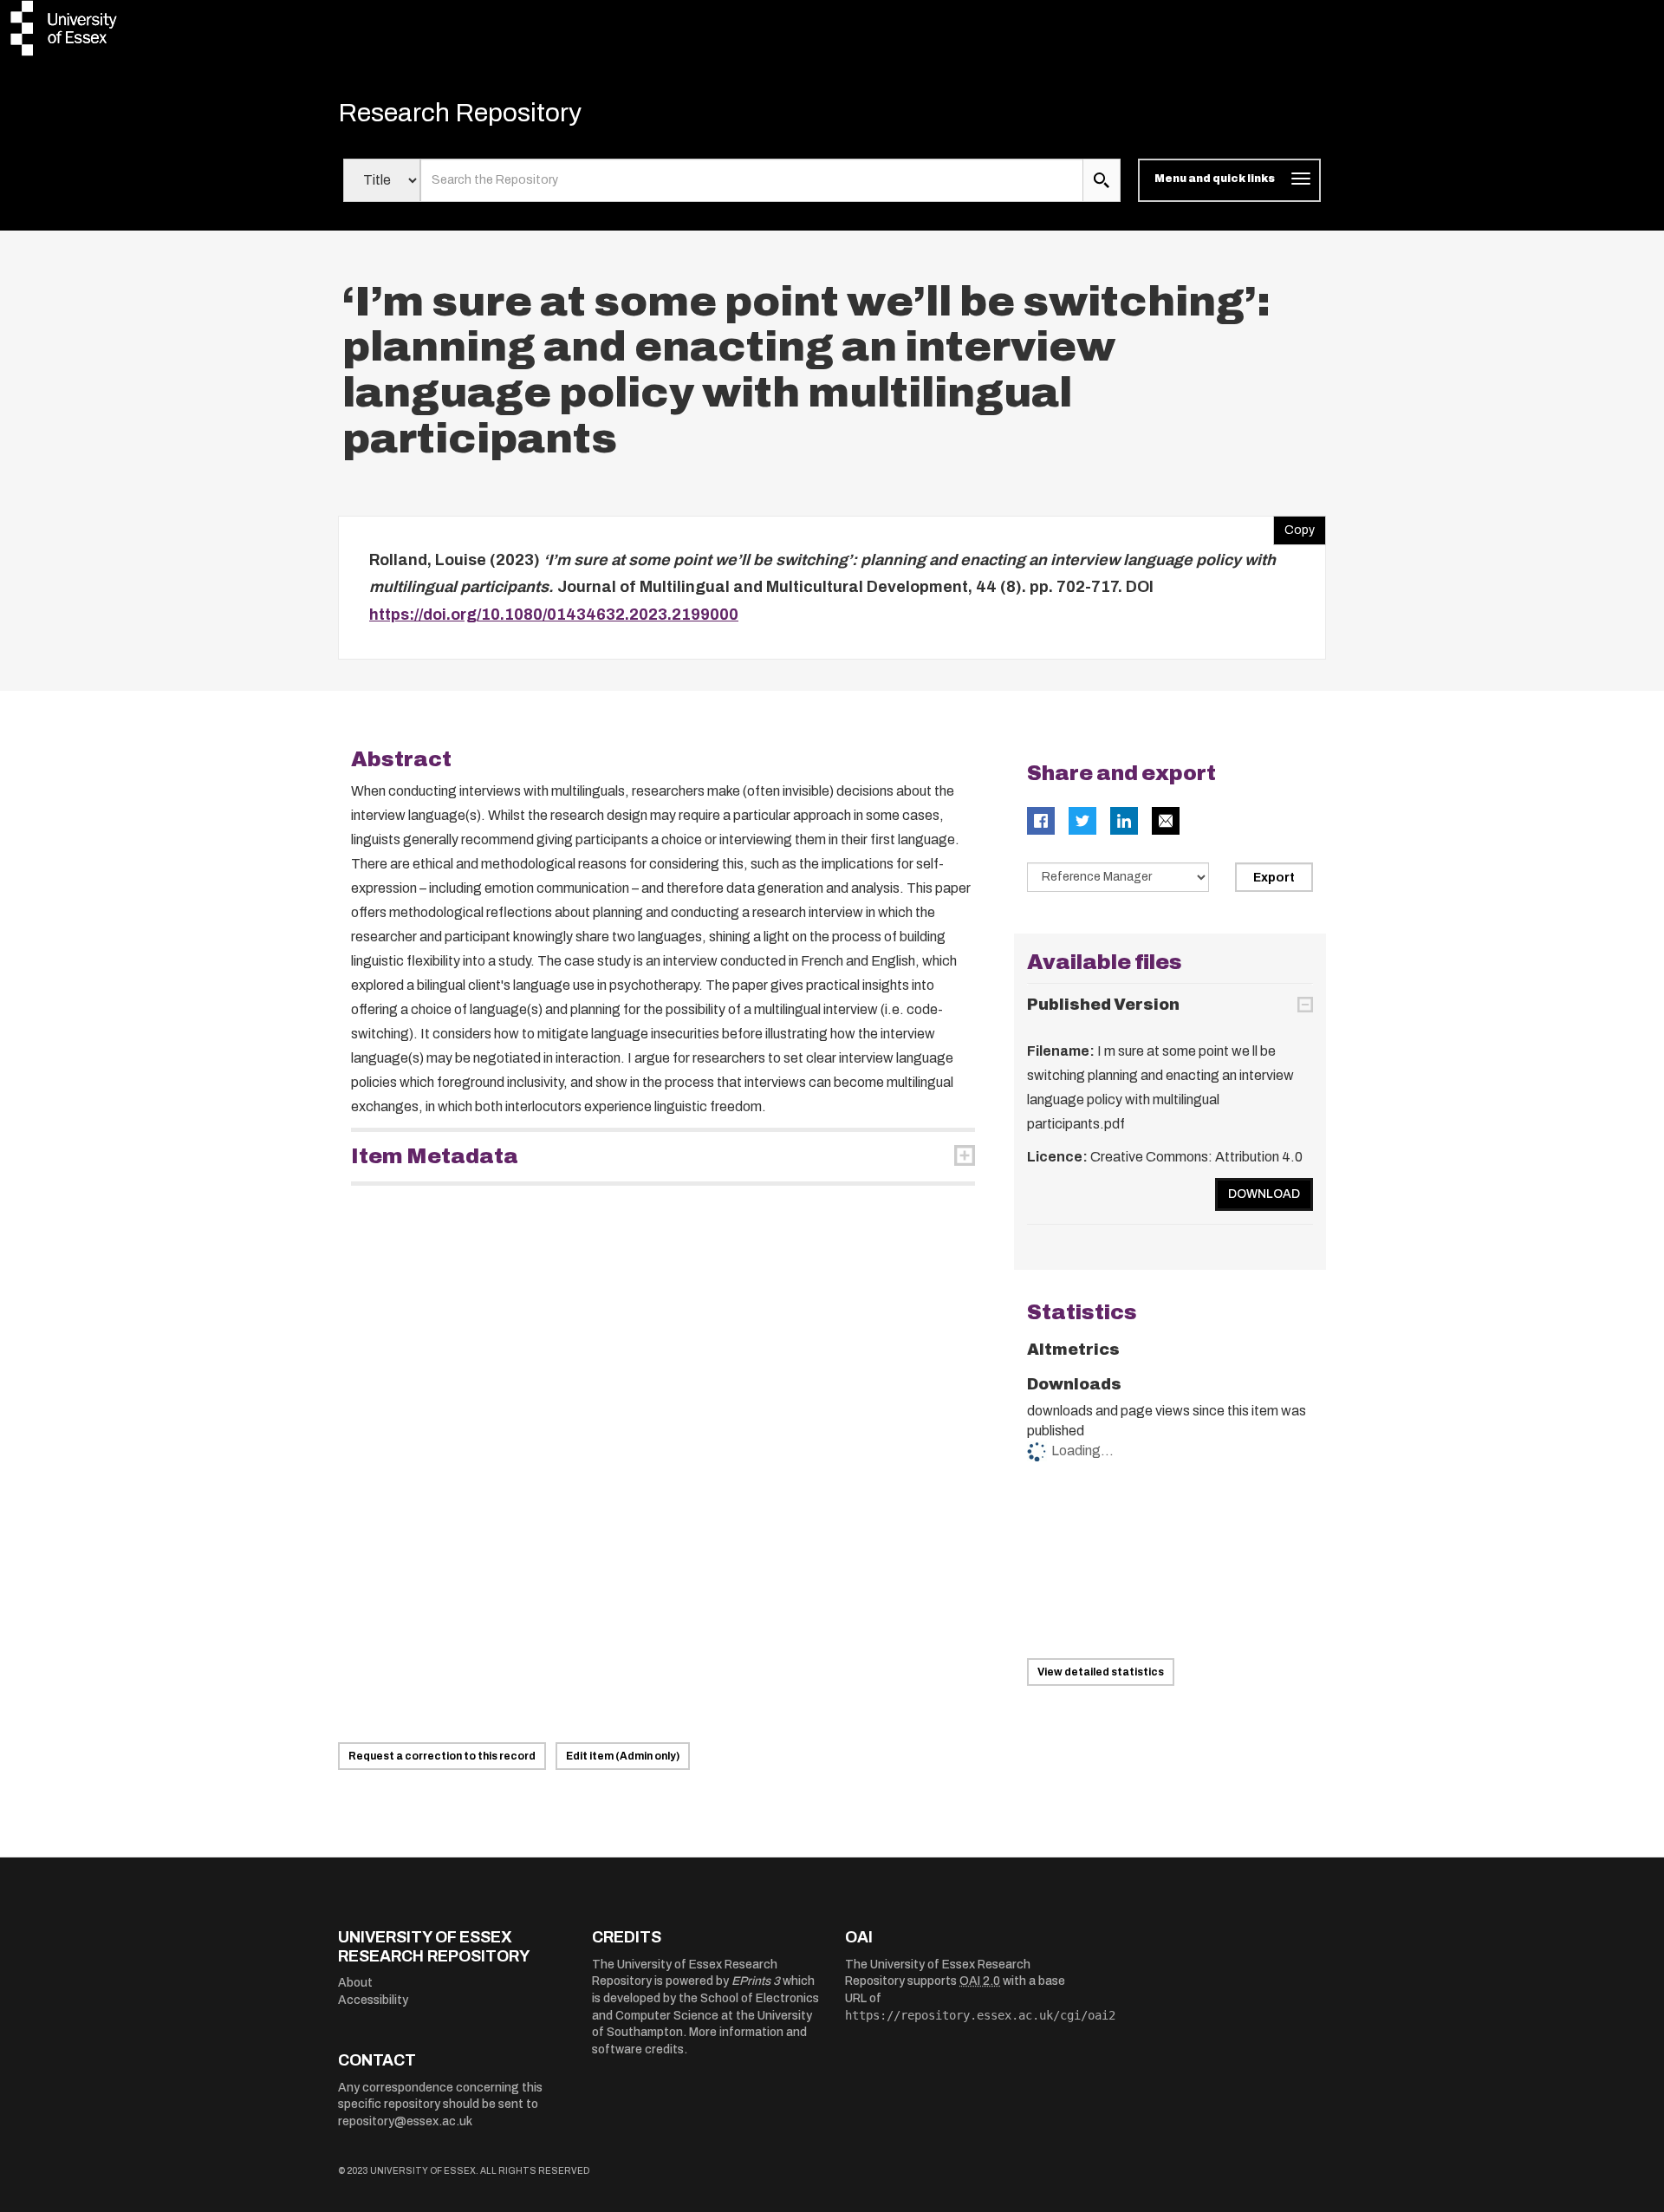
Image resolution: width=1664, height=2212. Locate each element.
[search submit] (1102, 180)
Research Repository (460, 113)
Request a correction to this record (442, 1756)
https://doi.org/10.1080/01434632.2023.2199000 (554, 615)
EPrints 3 (756, 1981)
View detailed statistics (1101, 1672)
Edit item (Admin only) (623, 1756)
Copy (1294, 526)
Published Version (1103, 1005)
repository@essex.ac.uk (405, 2121)
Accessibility (373, 2000)
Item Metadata (435, 1156)
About (355, 1983)
